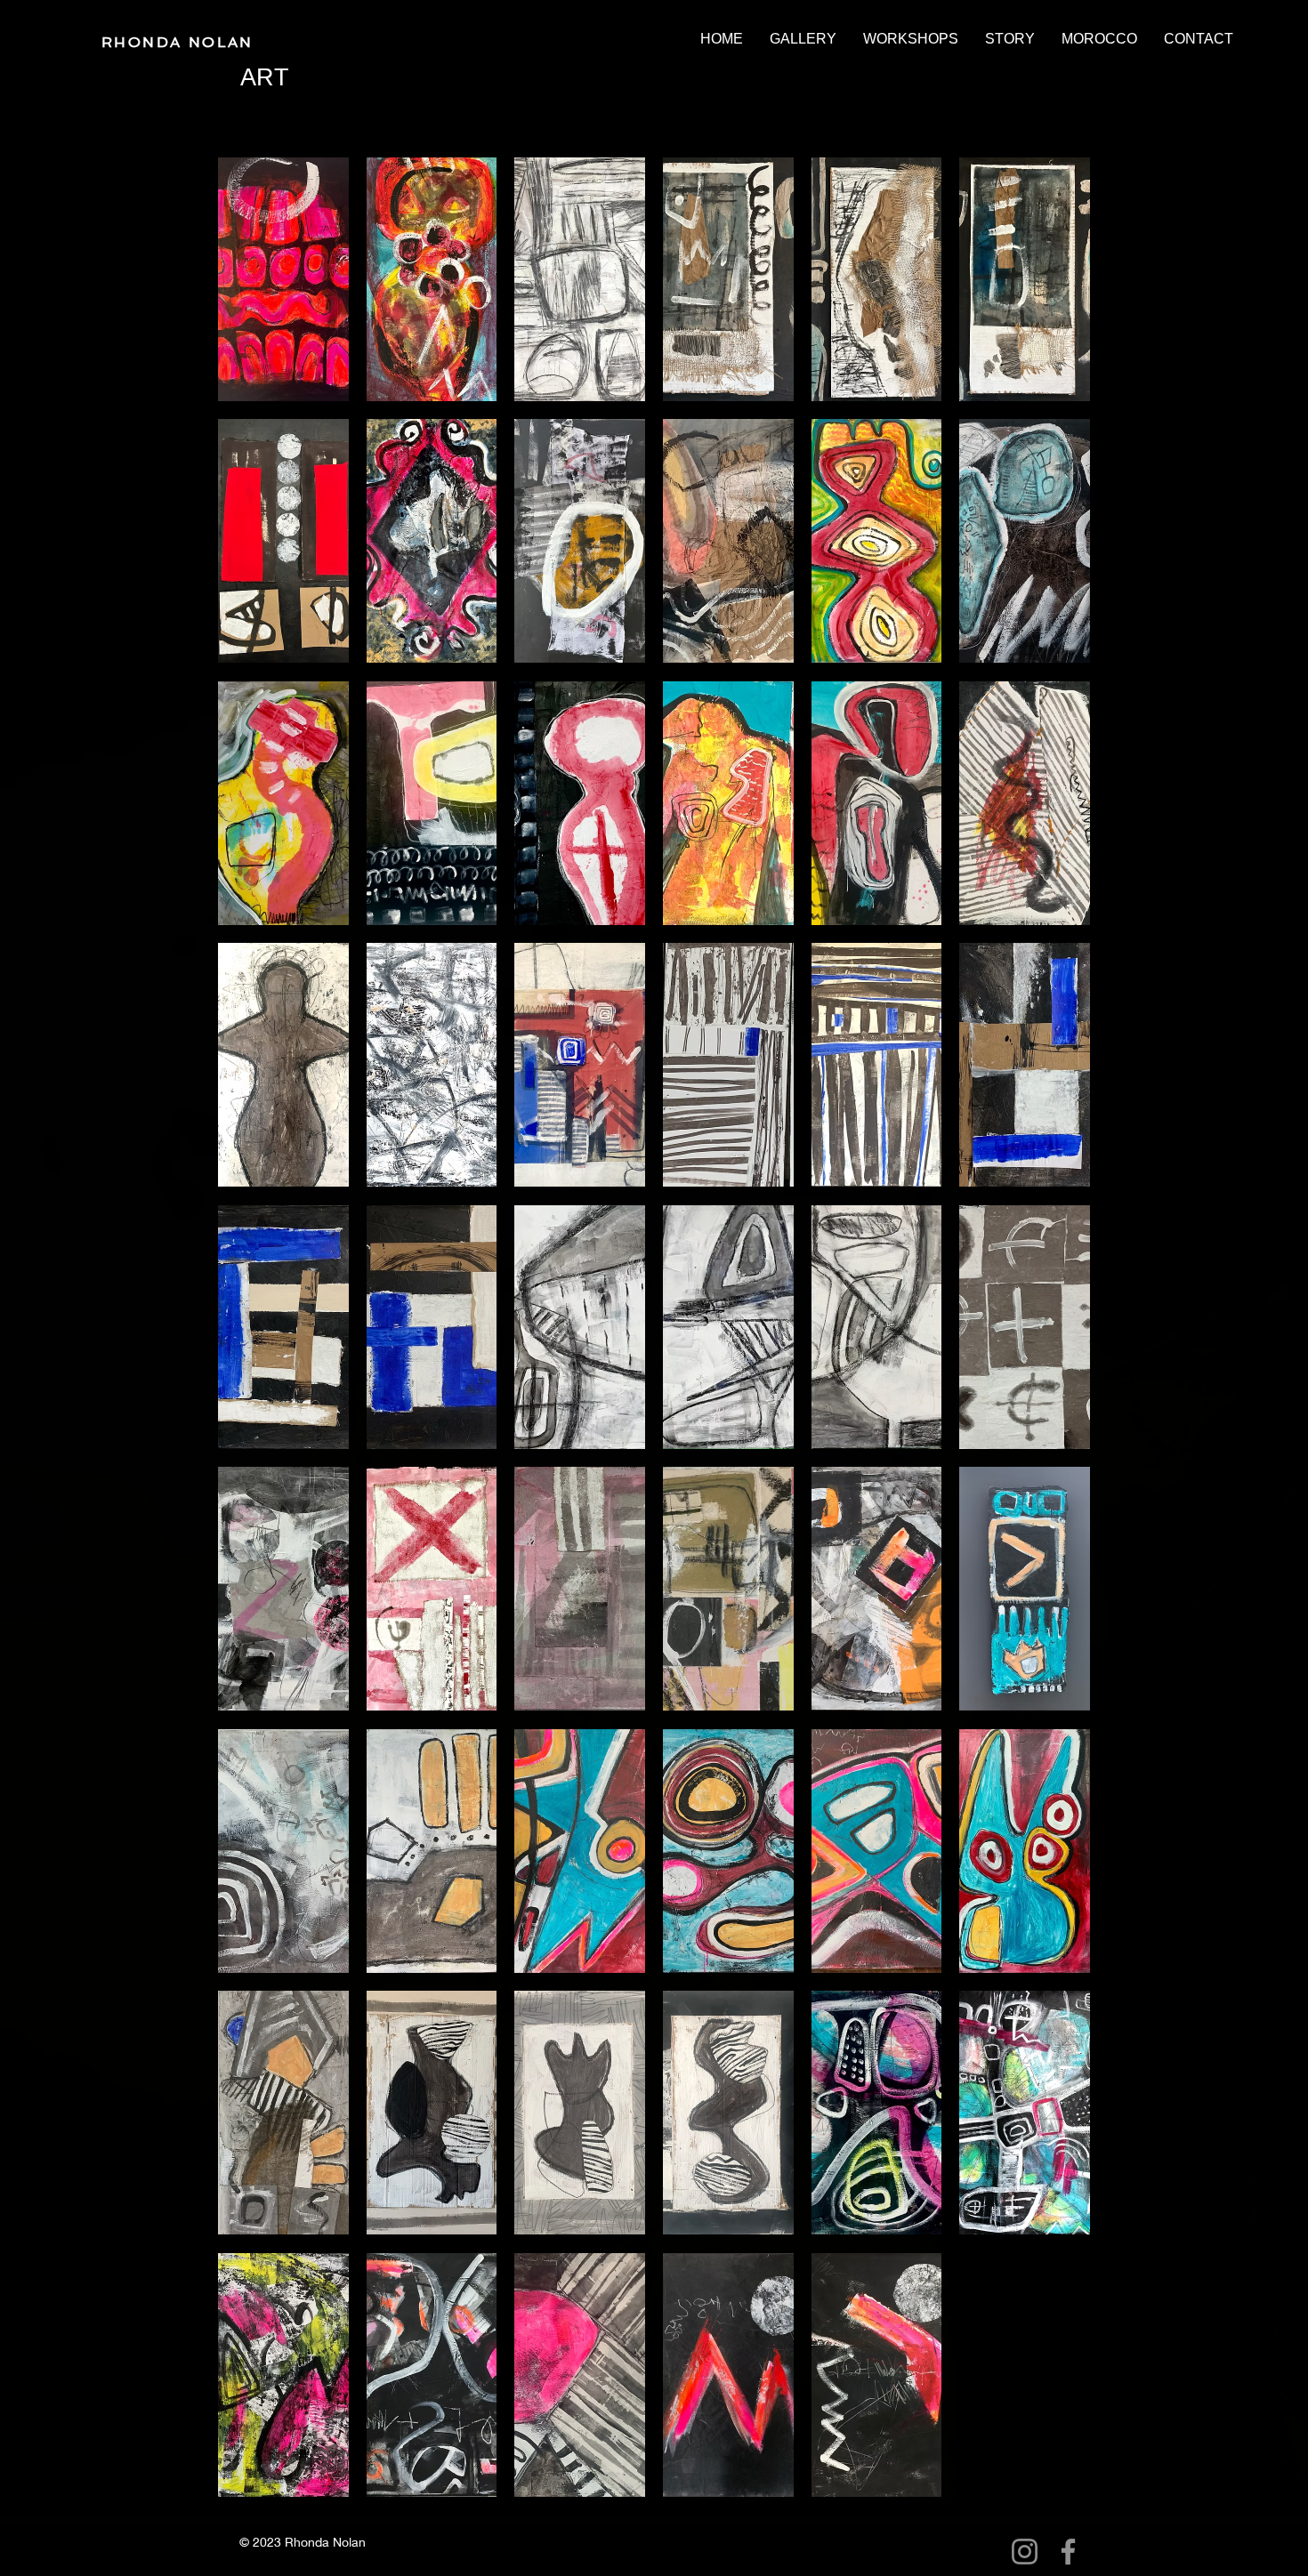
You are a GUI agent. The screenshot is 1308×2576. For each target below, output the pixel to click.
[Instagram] (1025, 2552)
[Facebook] (1068, 2552)
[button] (803, 39)
